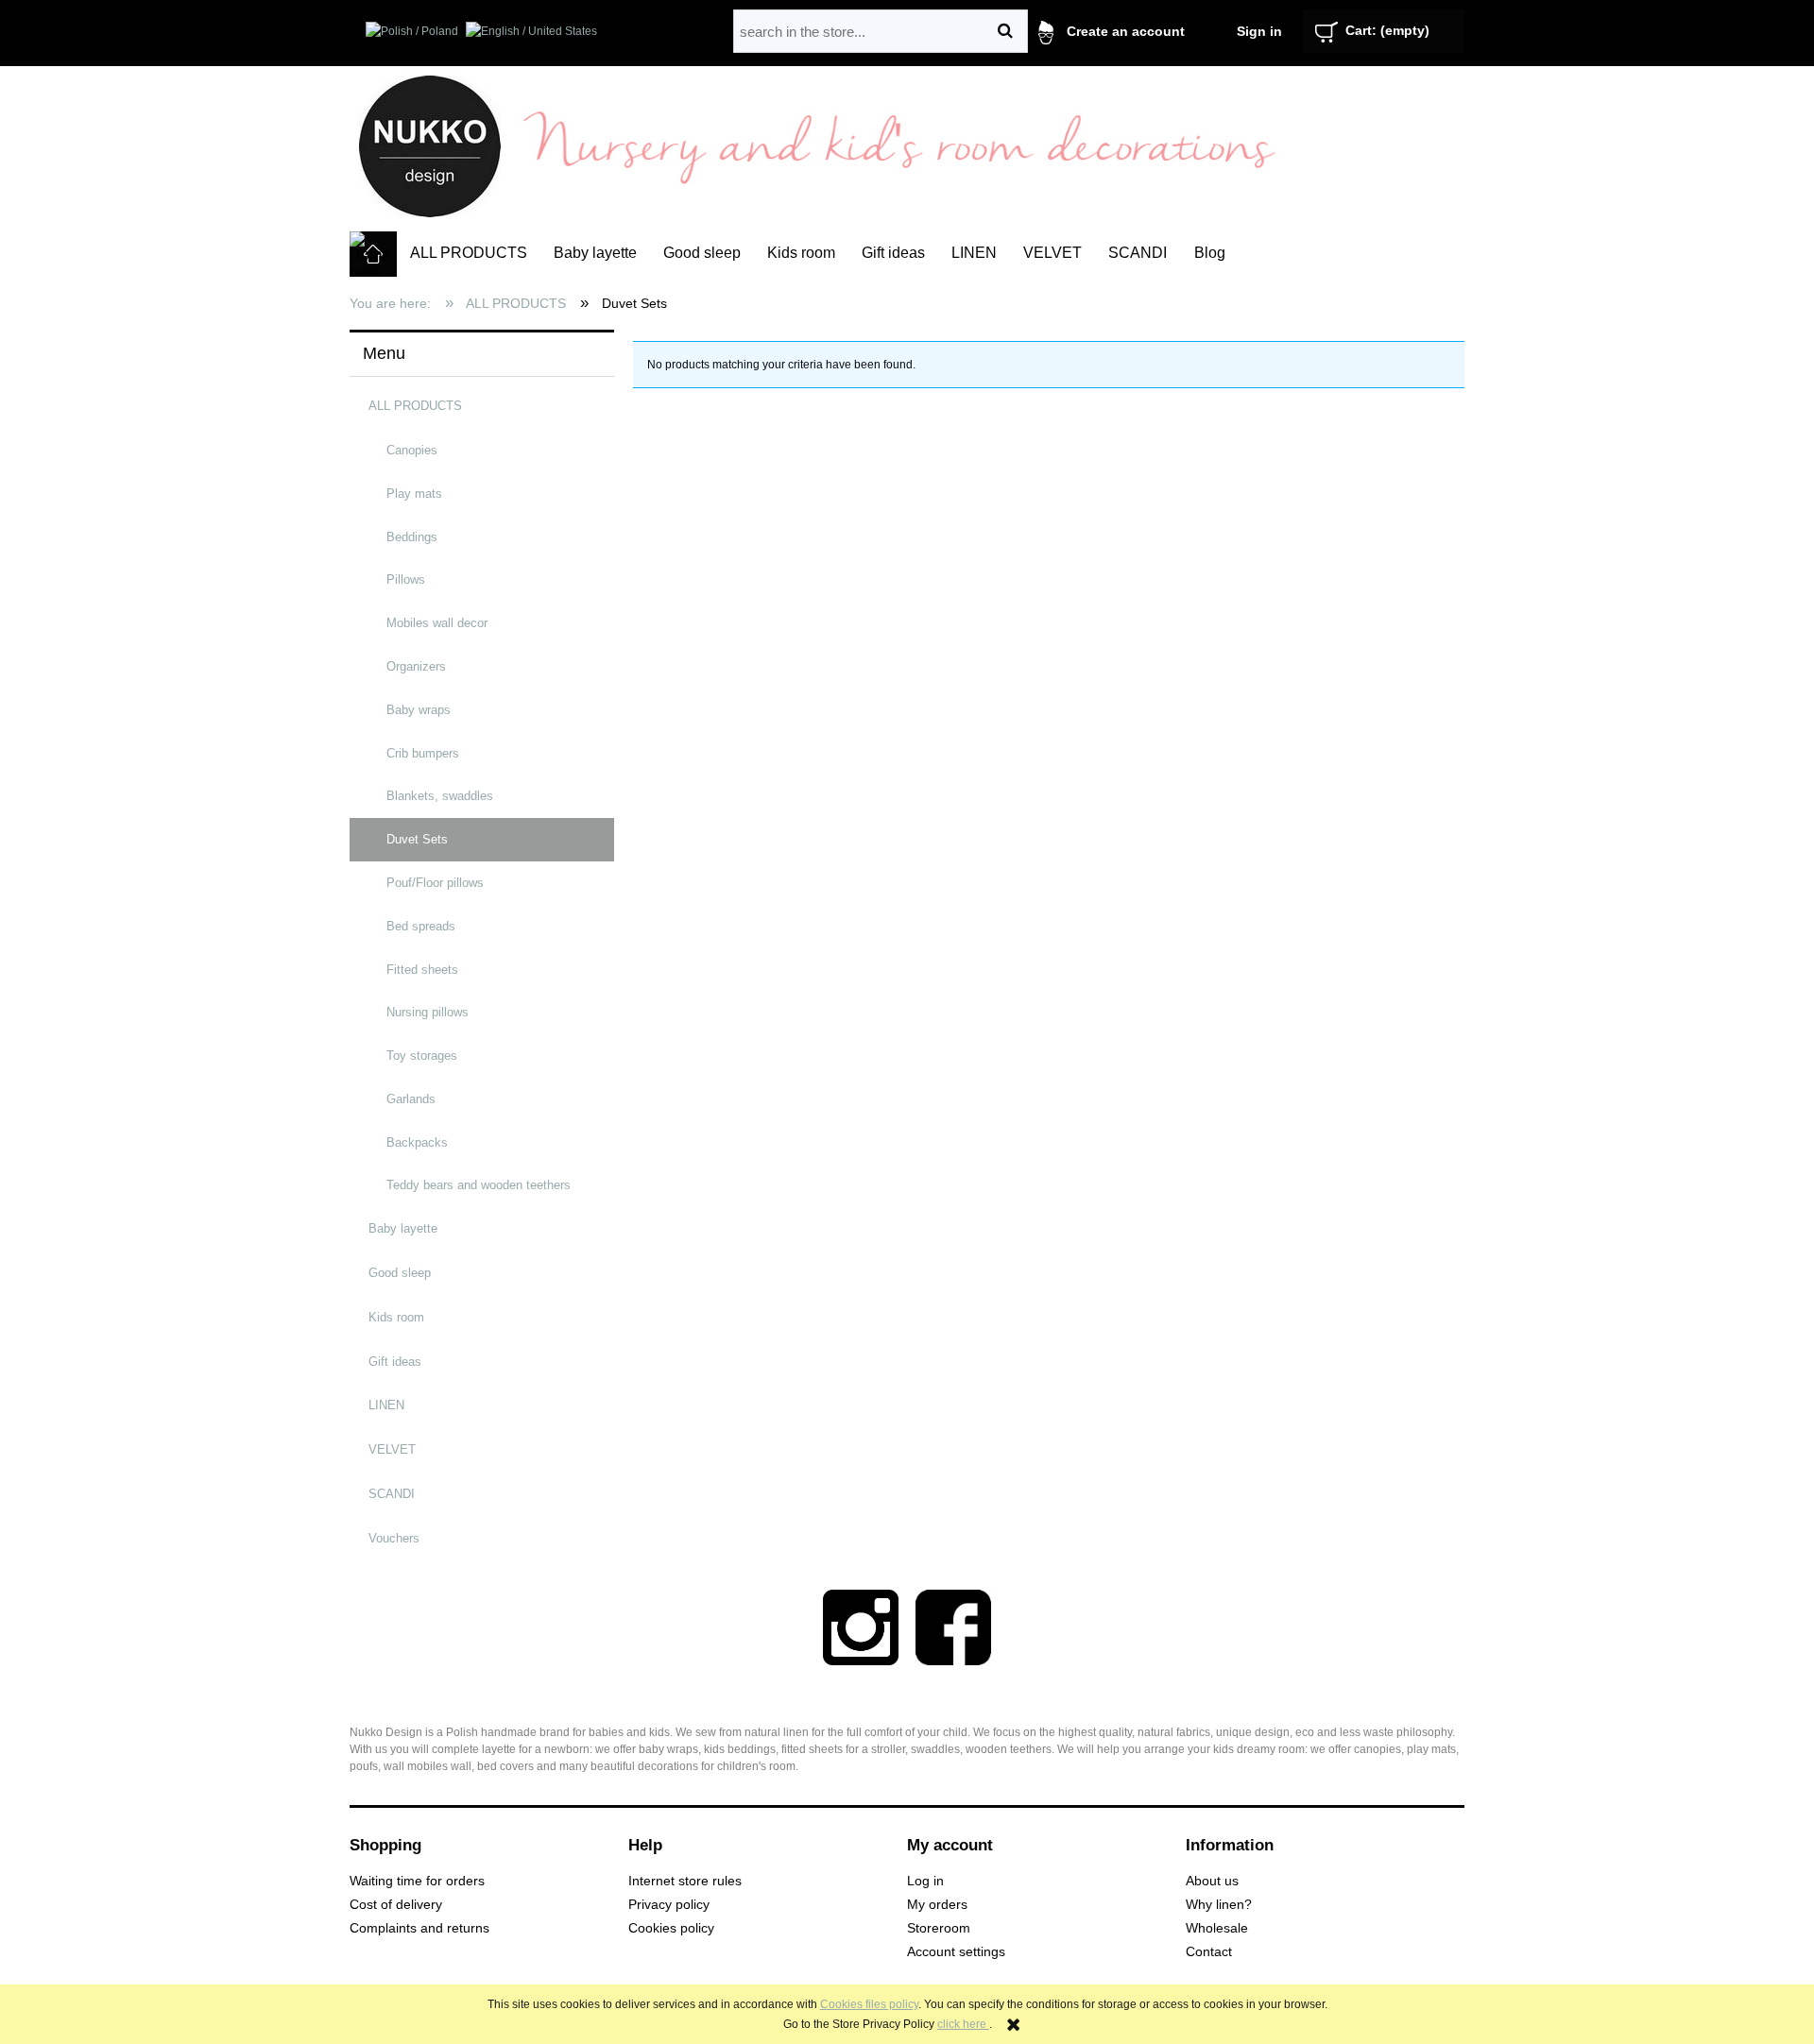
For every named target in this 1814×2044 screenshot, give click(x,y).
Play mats (414, 494)
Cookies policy (671, 1928)
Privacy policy (669, 1905)
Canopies (412, 450)
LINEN (386, 1405)
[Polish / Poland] (412, 30)
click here (963, 2024)
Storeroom (939, 1928)
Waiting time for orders (417, 1881)
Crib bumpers (423, 753)
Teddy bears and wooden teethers (479, 1185)
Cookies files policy (869, 2004)
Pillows (406, 579)
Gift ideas (395, 1362)
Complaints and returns (419, 1928)
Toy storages (422, 1056)
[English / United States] (531, 30)
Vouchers (394, 1538)
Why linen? (1219, 1905)
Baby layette (403, 1228)
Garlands (411, 1099)
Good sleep (400, 1273)
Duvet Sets (417, 839)
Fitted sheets (422, 970)
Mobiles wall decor (437, 623)
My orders (937, 1905)
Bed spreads (421, 926)
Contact (1209, 1952)
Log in (925, 1881)
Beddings (412, 537)
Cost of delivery (396, 1905)
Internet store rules (685, 1881)
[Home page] (430, 145)
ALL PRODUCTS (415, 406)
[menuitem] (469, 253)
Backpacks (417, 1142)
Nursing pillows (428, 1012)
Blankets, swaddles (440, 796)
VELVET (392, 1449)
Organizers (416, 666)
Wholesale (1217, 1928)
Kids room (396, 1317)
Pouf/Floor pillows (435, 883)
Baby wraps (419, 710)
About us (1212, 1881)
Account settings (956, 1952)
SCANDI (392, 1494)
